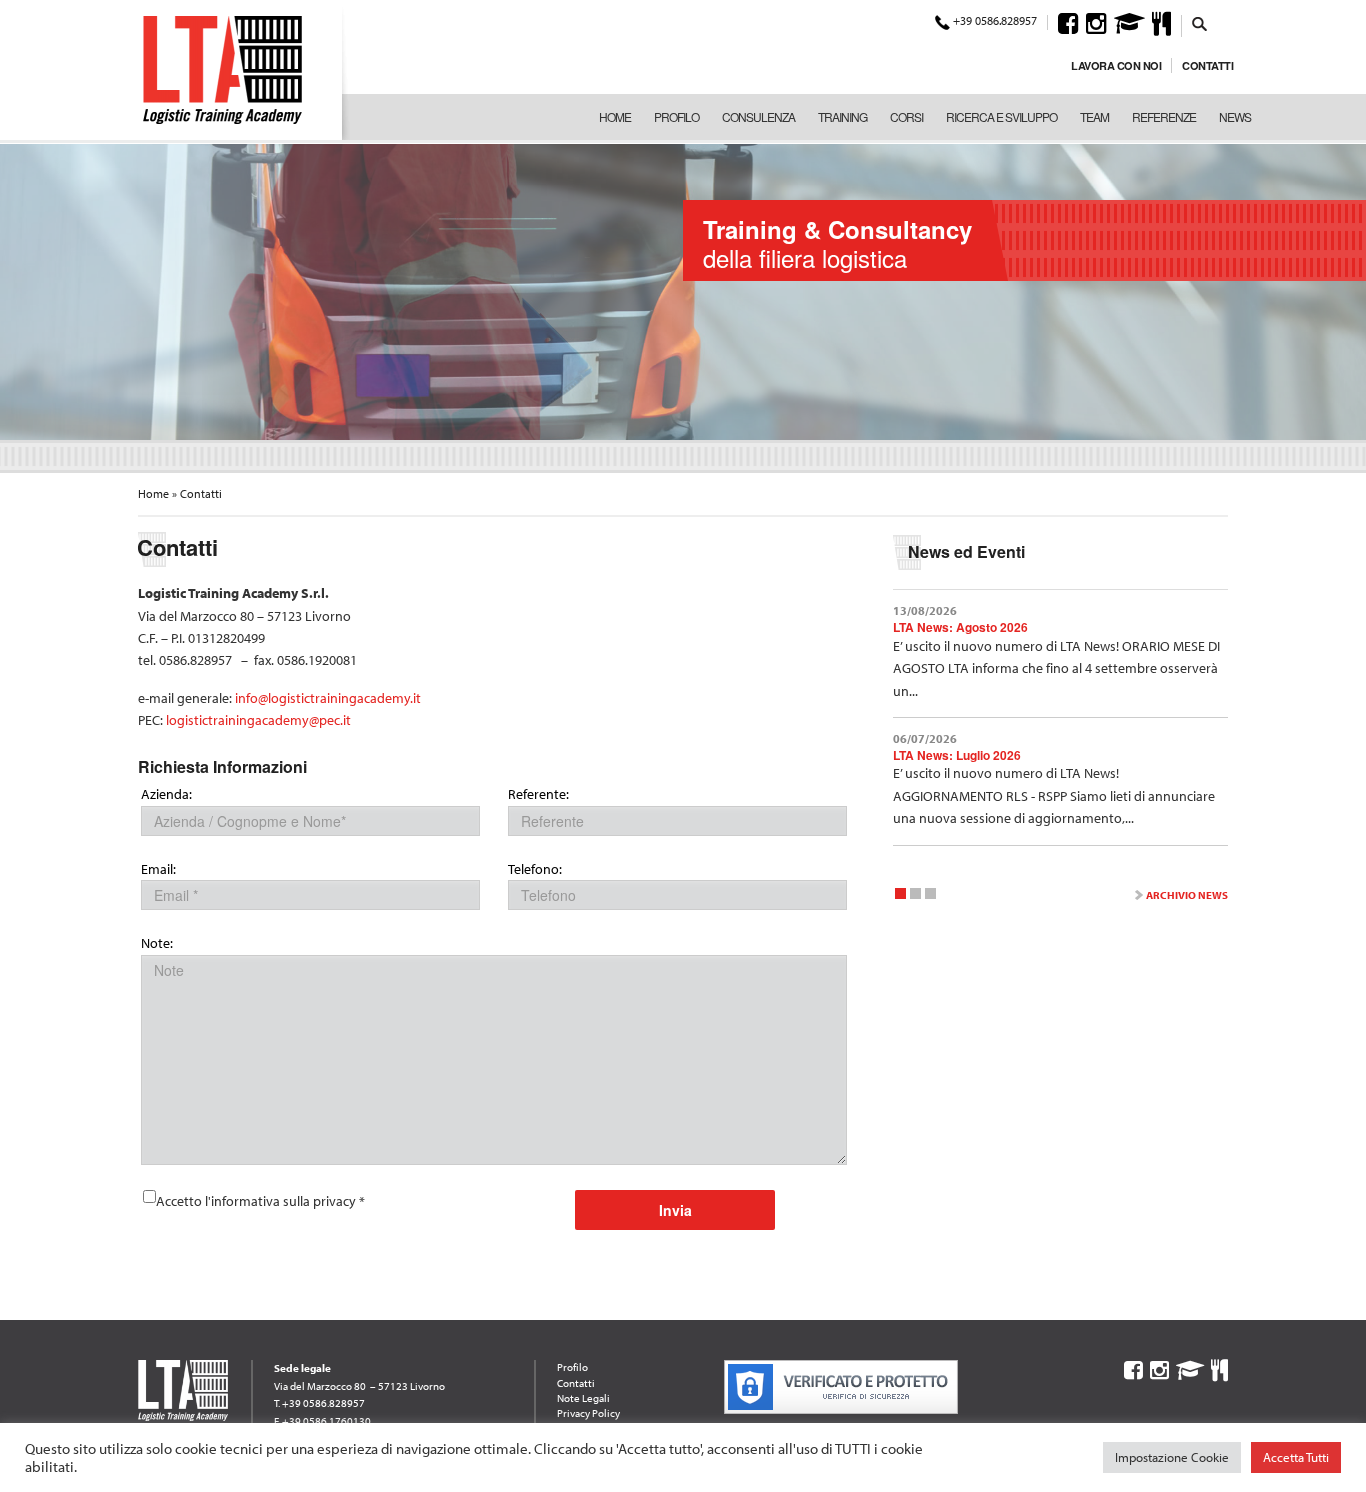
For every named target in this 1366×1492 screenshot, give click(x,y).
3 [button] (930, 896)
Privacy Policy (588, 1413)
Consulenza (758, 116)
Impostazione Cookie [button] (1172, 1457)
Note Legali (583, 1398)
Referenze (1164, 116)
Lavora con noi (1116, 65)
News (1235, 116)
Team (1094, 116)
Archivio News (1187, 895)
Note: (157, 943)
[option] (683, 290)
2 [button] (915, 896)
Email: (158, 869)
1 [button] (900, 896)
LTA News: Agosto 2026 (960, 627)
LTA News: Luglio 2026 (957, 755)
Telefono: (535, 869)
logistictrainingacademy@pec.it (258, 720)
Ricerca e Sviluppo (1001, 116)
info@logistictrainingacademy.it (328, 698)
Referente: (538, 794)
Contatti (1207, 65)
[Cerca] (1200, 23)
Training (842, 116)
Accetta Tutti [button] (1296, 1457)
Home (615, 116)
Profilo (676, 116)
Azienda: (166, 794)
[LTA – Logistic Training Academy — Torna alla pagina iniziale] (222, 70)
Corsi (906, 116)
